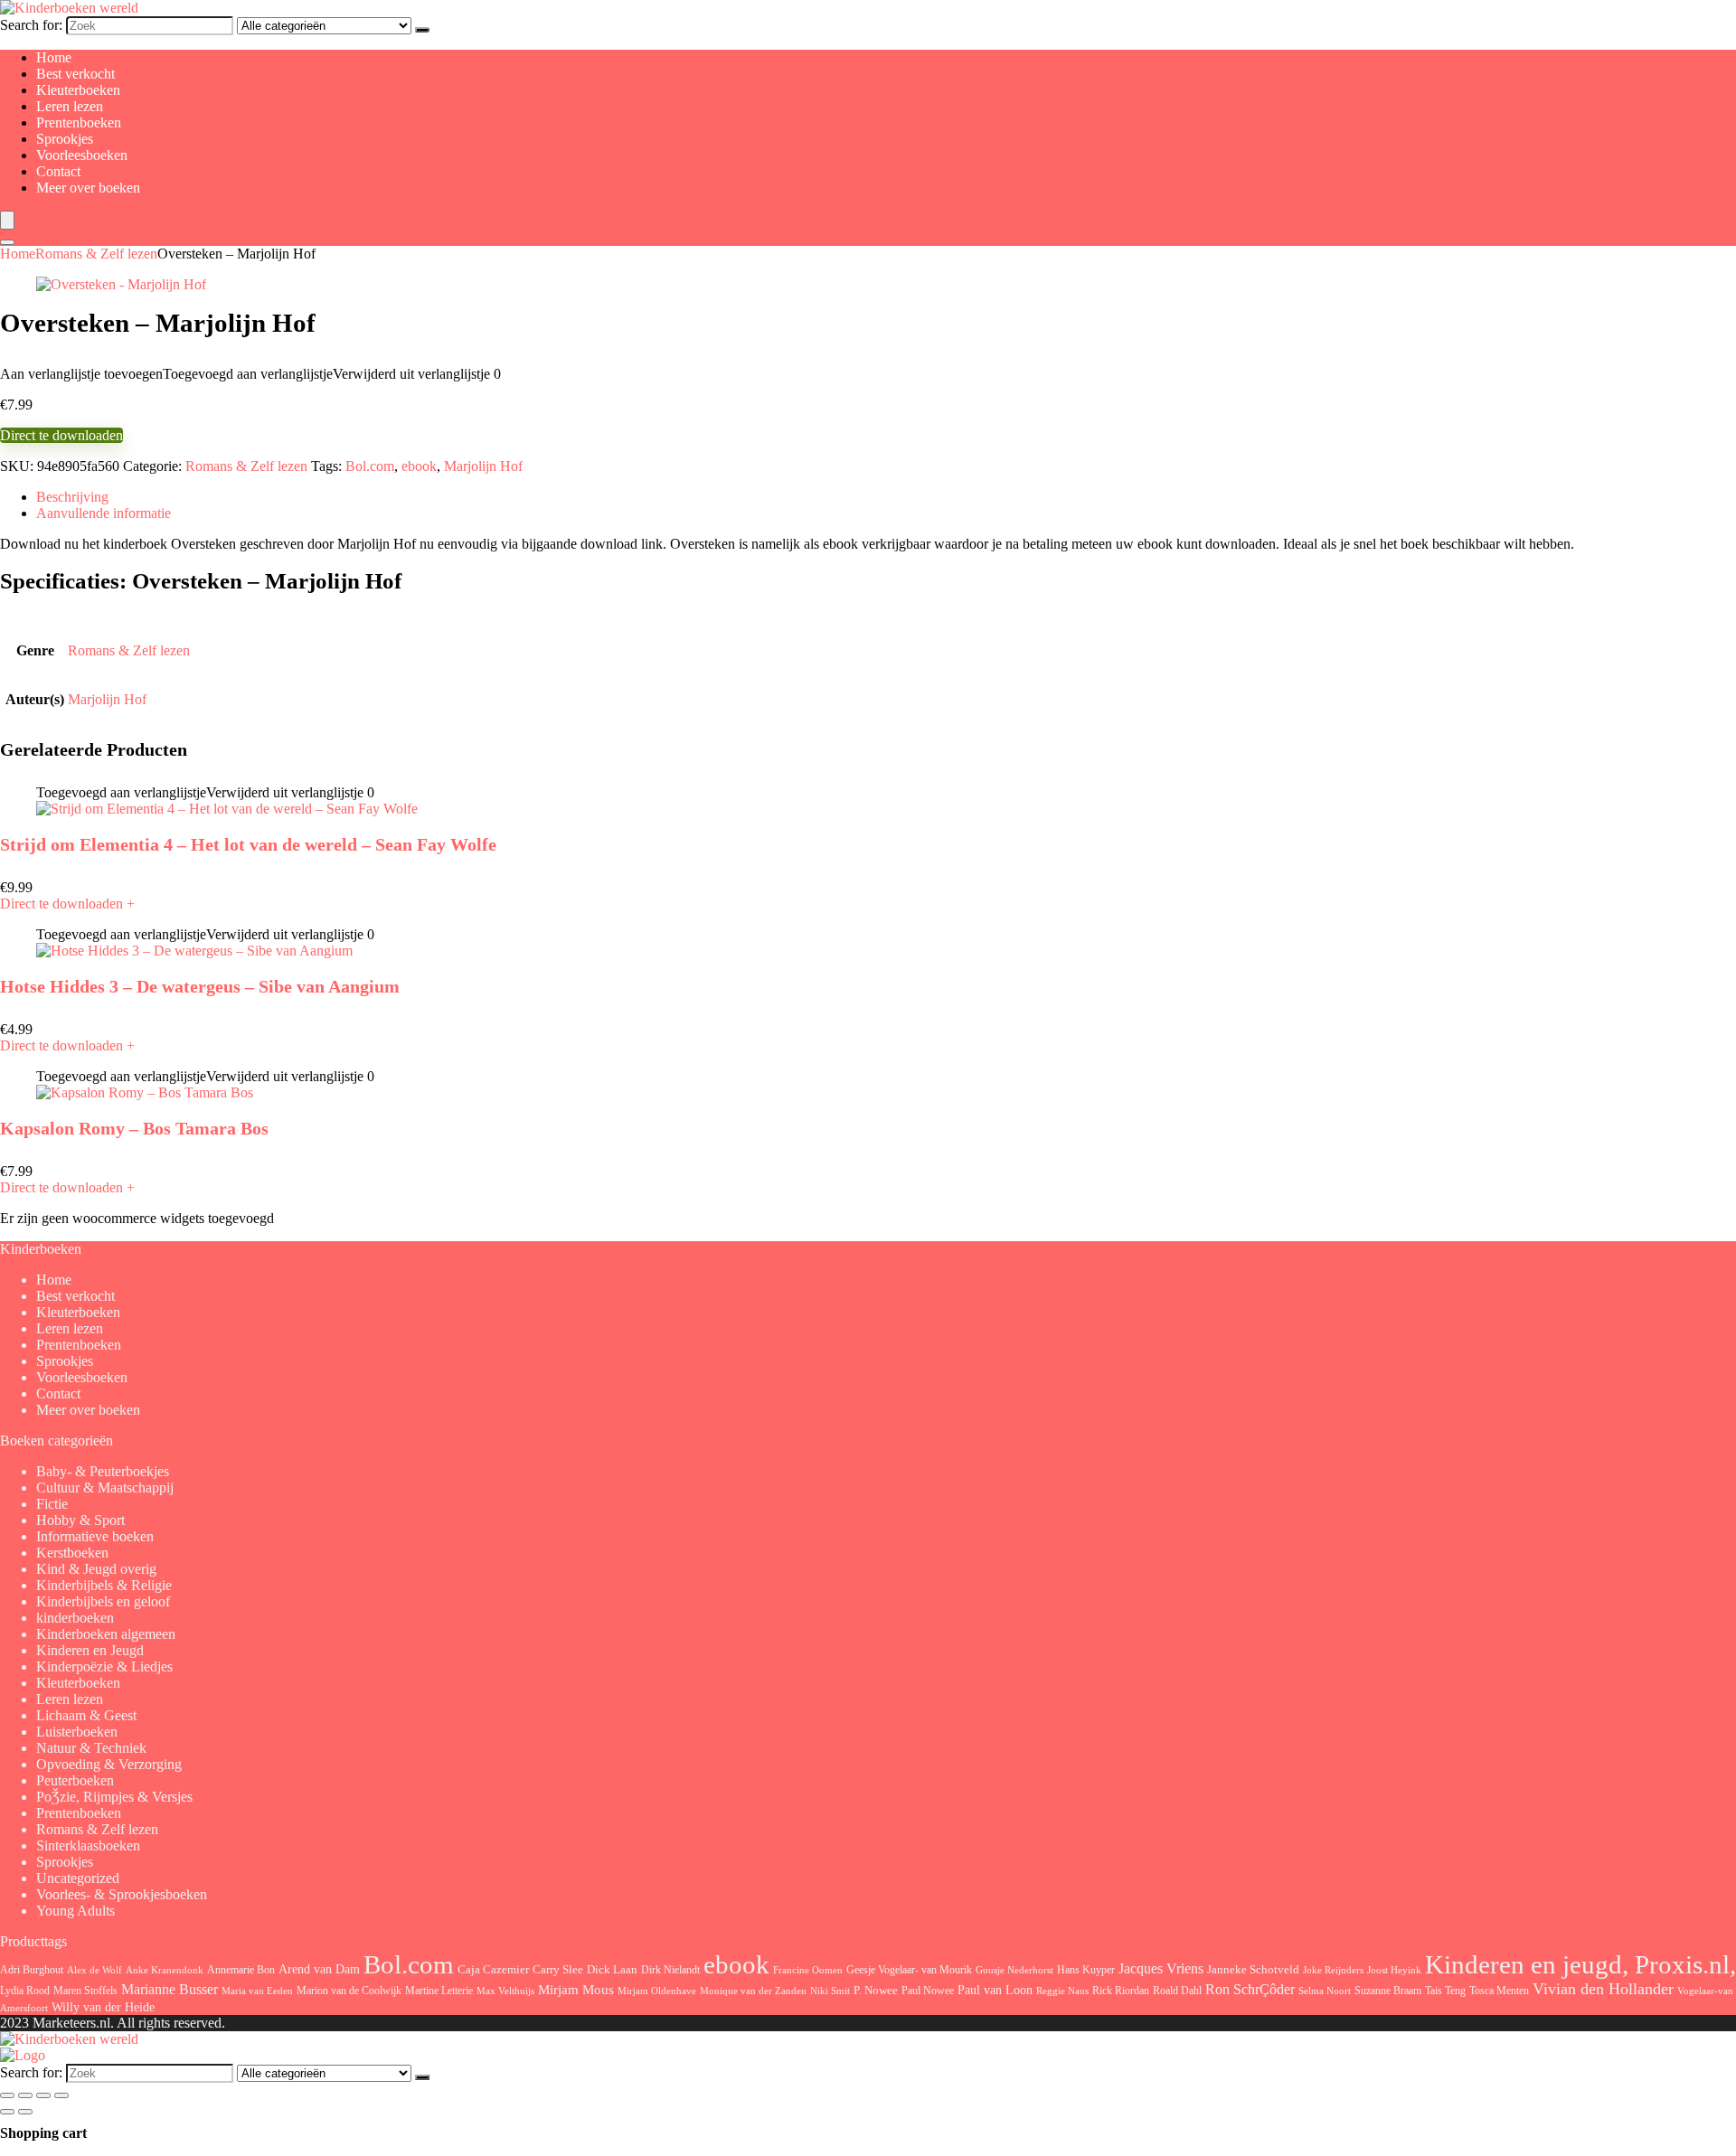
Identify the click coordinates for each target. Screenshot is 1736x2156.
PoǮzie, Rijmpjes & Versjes (114, 1797)
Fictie (52, 1504)
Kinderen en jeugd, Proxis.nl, (1580, 1964)
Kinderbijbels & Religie (104, 1585)
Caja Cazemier (493, 1969)
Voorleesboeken (82, 155)
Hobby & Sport (80, 1520)
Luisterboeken (77, 1732)
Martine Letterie (439, 1991)
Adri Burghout (32, 1970)
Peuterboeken (75, 1780)
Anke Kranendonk (165, 1970)
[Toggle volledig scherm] (25, 2095)
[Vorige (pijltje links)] (7, 2112)
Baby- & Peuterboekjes (103, 1471)
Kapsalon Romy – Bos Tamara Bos (134, 1128)
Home (54, 57)
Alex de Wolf (94, 1970)
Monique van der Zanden (753, 1991)
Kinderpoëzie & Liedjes (104, 1666)
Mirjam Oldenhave (657, 1991)
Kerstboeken (72, 1553)
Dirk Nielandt (670, 1970)
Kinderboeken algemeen (106, 1634)
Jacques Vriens (1161, 1968)
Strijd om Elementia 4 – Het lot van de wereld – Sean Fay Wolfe (248, 844)
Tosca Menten (1499, 1991)
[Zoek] (422, 30)
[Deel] (43, 2095)
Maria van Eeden (257, 1991)
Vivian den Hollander (1603, 1989)
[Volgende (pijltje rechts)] (25, 2112)
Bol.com (370, 466)
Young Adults (75, 1911)
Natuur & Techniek (91, 1748)
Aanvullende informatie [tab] (104, 513)
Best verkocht (75, 74)
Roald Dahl (1177, 1991)
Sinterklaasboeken (88, 1845)
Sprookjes (65, 139)
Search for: (31, 25)
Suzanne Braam (1388, 1991)
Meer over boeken (88, 188)
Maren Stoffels (85, 1991)
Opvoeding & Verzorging (109, 1764)
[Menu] (7, 220)
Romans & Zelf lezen (96, 254)
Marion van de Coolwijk (349, 1991)
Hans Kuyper (1086, 1970)
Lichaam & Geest (86, 1715)
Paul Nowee (928, 1991)
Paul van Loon (995, 1990)
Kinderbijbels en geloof (103, 1601)
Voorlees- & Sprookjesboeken (122, 1894)
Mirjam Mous (576, 1990)
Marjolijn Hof (483, 466)
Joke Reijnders (1333, 1970)
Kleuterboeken (78, 90)
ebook (419, 466)
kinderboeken (75, 1618)
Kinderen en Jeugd (90, 1650)
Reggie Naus (1062, 1991)
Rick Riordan (1121, 1991)
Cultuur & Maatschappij (105, 1488)
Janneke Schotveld (1253, 1969)
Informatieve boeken (95, 1536)
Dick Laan (612, 1969)
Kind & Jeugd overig (96, 1569)
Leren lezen (70, 106)
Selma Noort (1325, 1991)
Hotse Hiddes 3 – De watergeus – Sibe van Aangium (200, 986)
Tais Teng (1445, 1991)
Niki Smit (830, 1991)
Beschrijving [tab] (72, 497)
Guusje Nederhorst (1014, 1970)
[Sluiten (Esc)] (61, 2095)
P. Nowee (876, 1991)
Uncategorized (78, 1878)
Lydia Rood (25, 1991)
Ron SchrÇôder (1250, 1989)
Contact (58, 171)
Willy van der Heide (103, 2007)
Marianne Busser (170, 1989)
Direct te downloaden (61, 435)
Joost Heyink (1394, 1970)
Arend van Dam (319, 1969)
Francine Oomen (808, 1970)
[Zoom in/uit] (7, 2095)
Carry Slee (558, 1970)
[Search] (7, 242)
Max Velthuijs (505, 1991)
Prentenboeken (79, 122)
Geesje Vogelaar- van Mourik (909, 1970)
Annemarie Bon (241, 1970)
